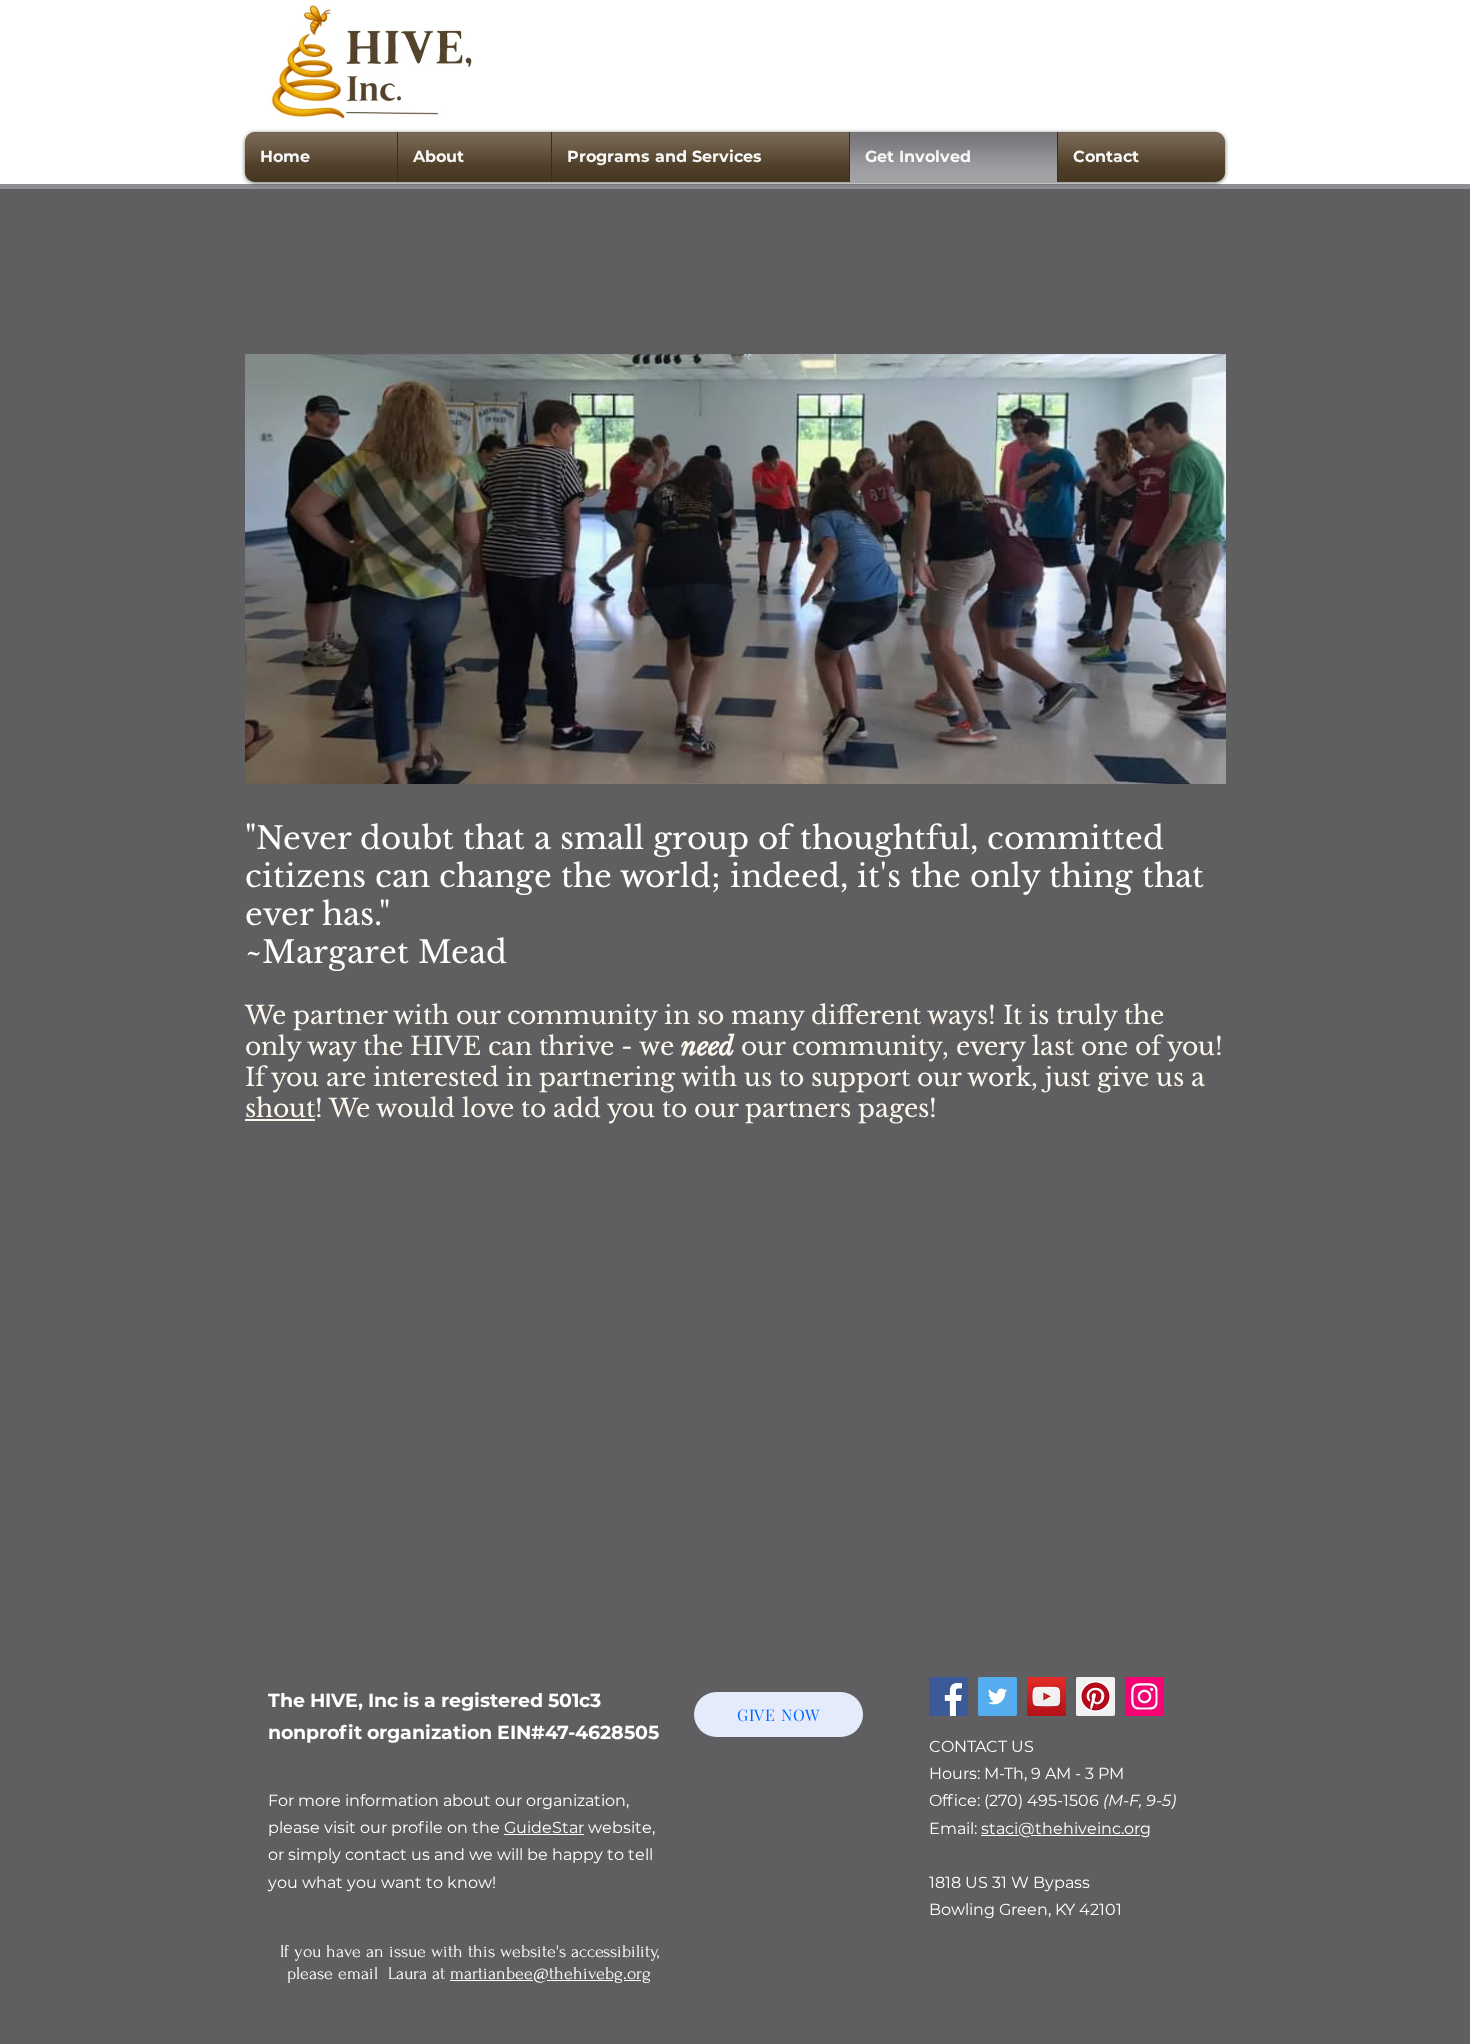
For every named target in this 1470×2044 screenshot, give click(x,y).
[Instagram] (1144, 1696)
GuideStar (544, 1827)
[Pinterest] (1095, 1696)
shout (280, 1108)
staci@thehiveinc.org (1066, 1828)
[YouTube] (1046, 1696)
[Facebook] (948, 1696)
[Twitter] (997, 1696)
